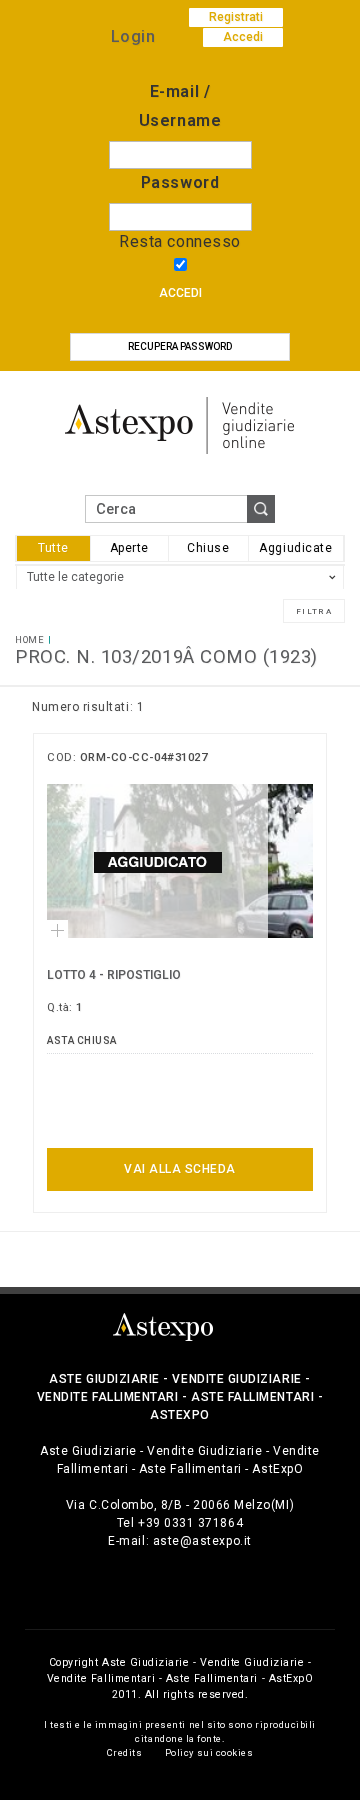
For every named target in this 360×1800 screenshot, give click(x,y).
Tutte (53, 548)
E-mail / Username (180, 106)
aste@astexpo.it (202, 1541)
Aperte (129, 548)
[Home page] (180, 424)
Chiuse (208, 548)
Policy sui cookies (209, 1752)
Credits (125, 1752)
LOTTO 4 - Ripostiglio (114, 975)
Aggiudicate (295, 548)
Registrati (236, 17)
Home (29, 639)
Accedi (180, 293)
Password (180, 182)
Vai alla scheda (180, 1169)
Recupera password (180, 346)
